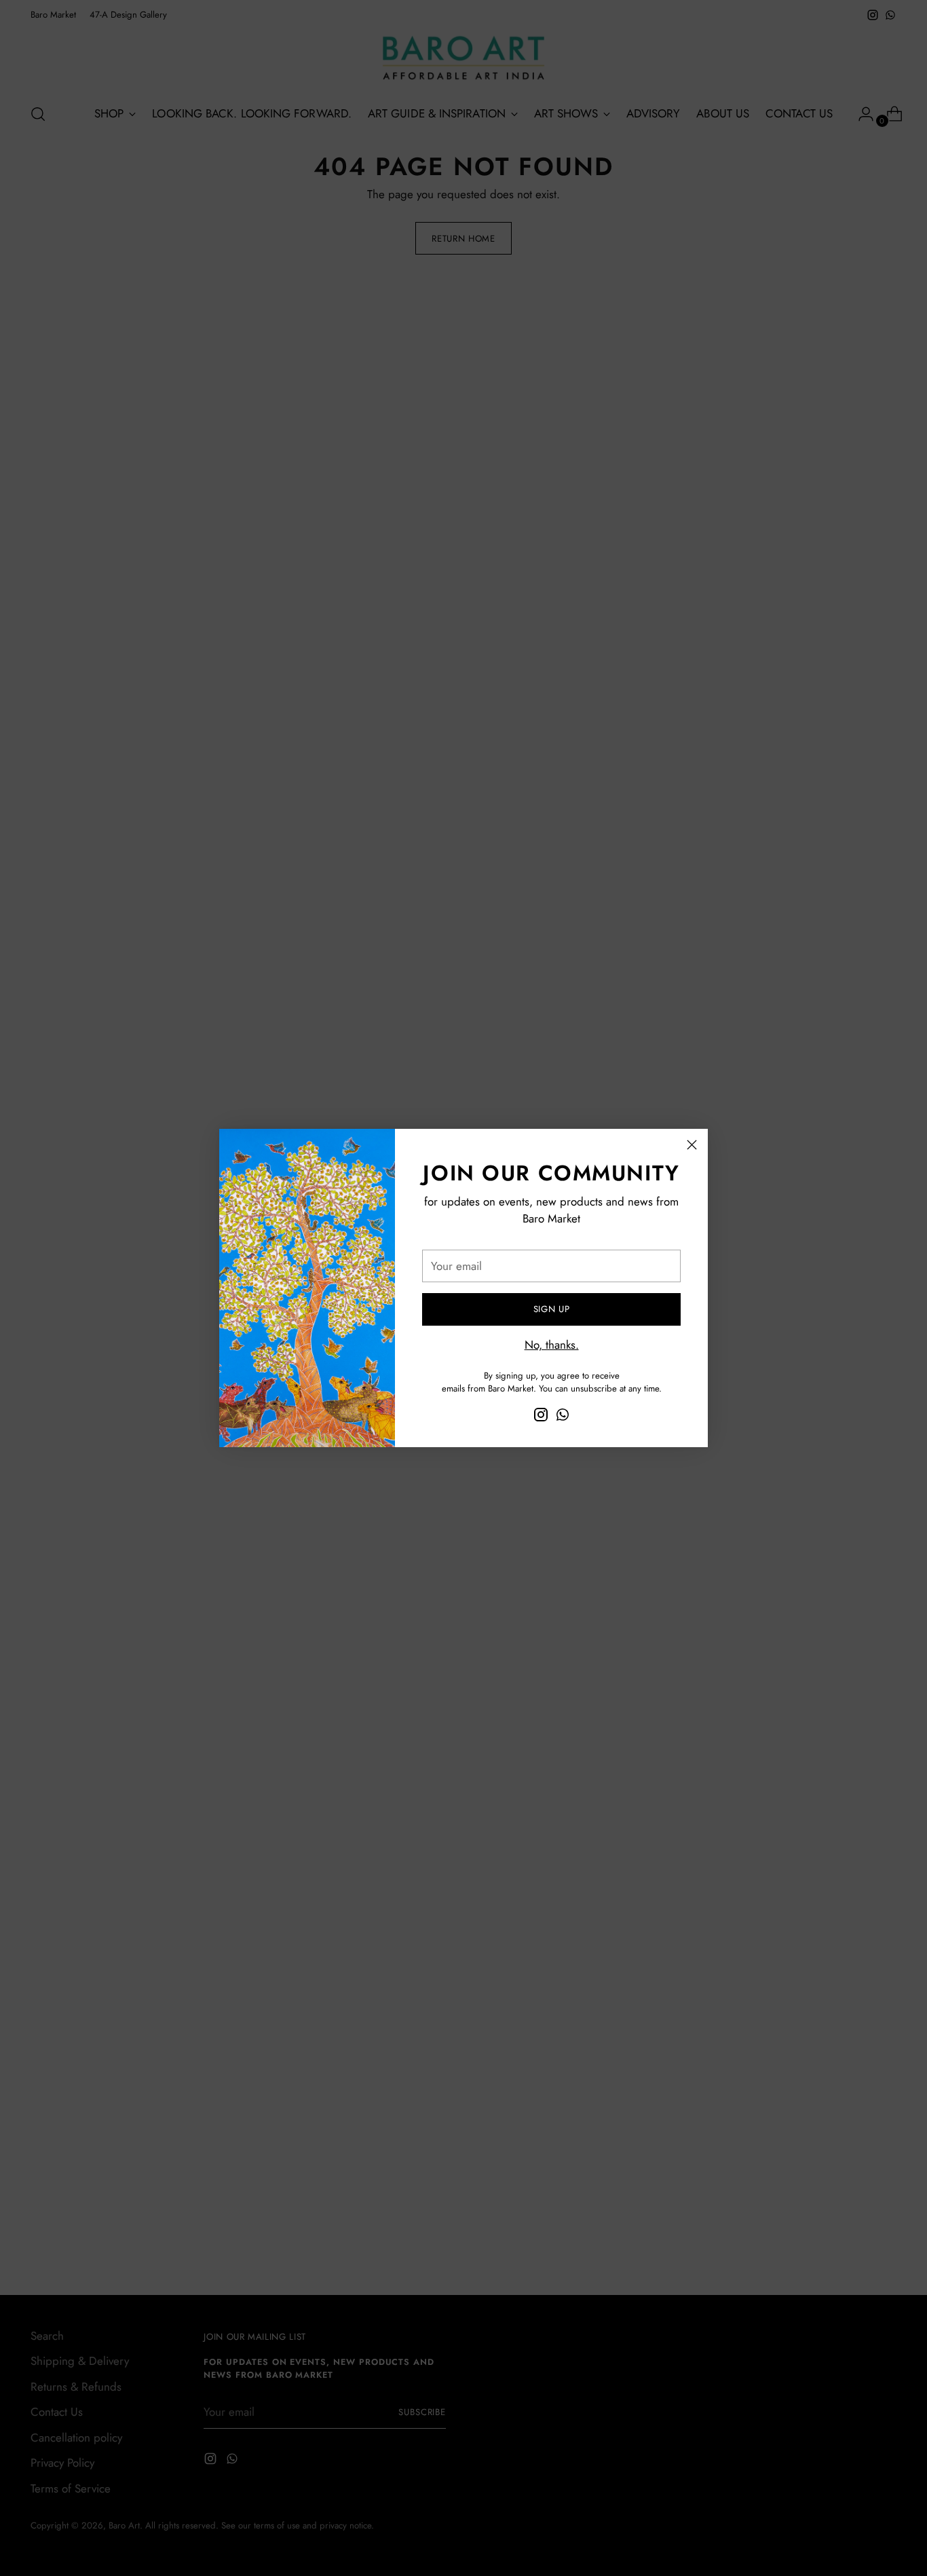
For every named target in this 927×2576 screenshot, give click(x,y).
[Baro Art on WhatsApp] (563, 1417)
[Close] (692, 1145)
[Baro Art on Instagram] (541, 1417)
